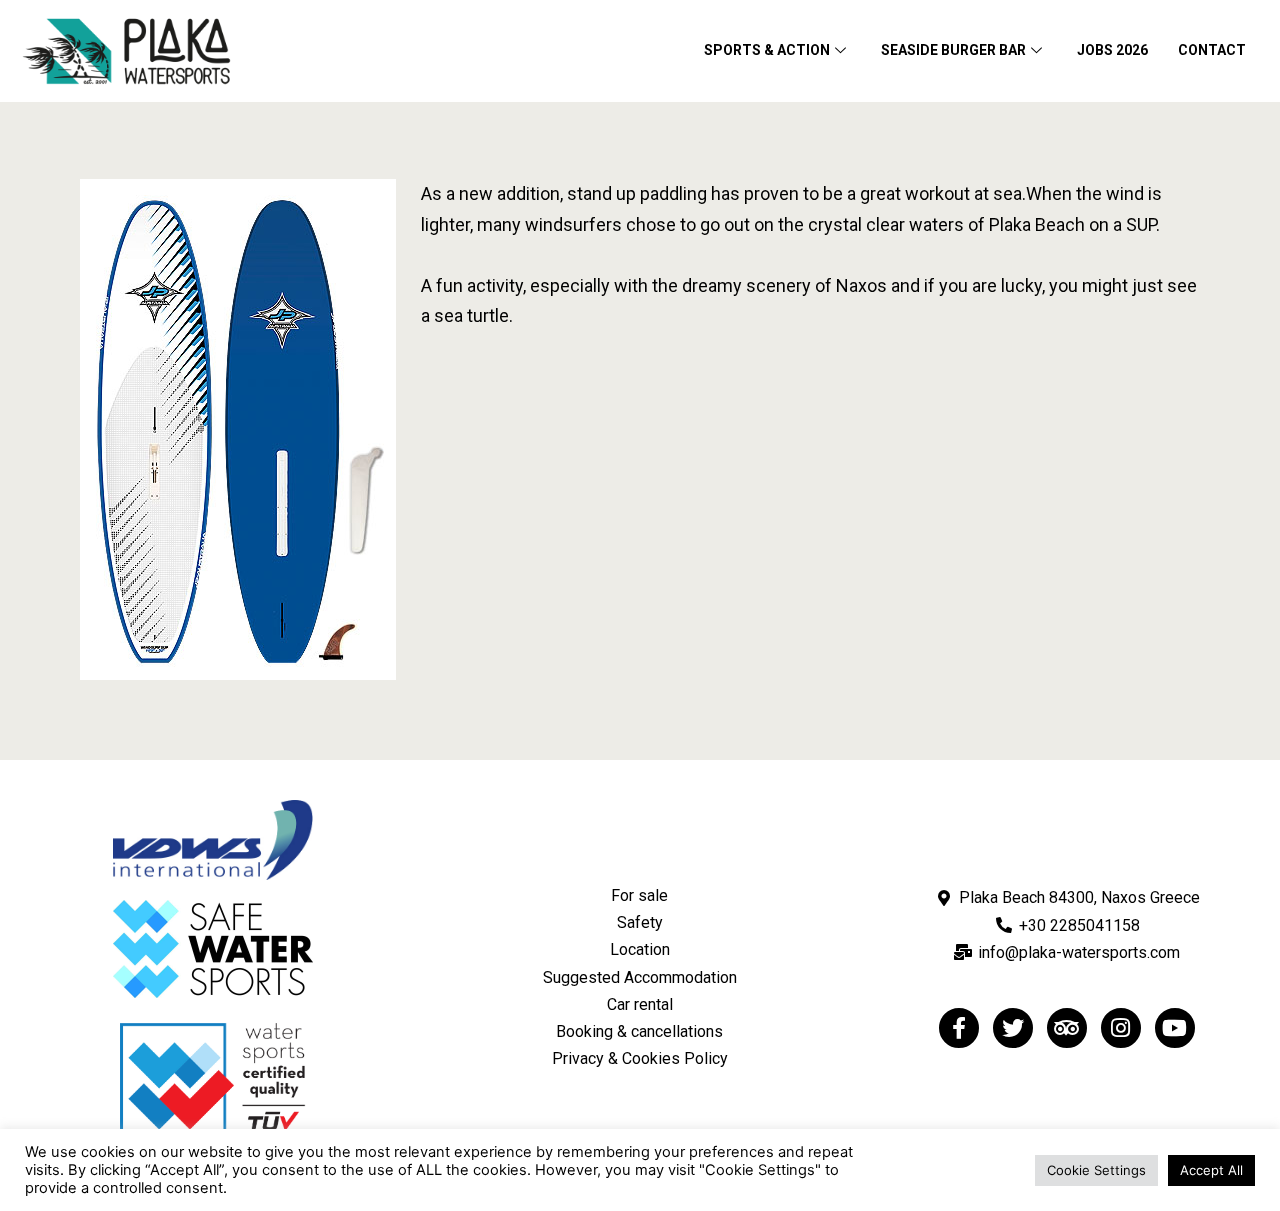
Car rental (640, 1004)
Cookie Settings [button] (1096, 1170)
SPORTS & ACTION (767, 50)
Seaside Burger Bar (953, 50)
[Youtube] (1175, 1028)
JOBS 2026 (1112, 50)
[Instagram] (1121, 1028)
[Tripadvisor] (1067, 1028)
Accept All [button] (1211, 1170)
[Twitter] (1013, 1028)
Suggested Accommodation (640, 977)
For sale (639, 895)
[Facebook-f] (959, 1028)
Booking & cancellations (639, 1031)
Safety (640, 922)
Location (640, 949)
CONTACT (1212, 50)
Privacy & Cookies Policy (640, 1058)
